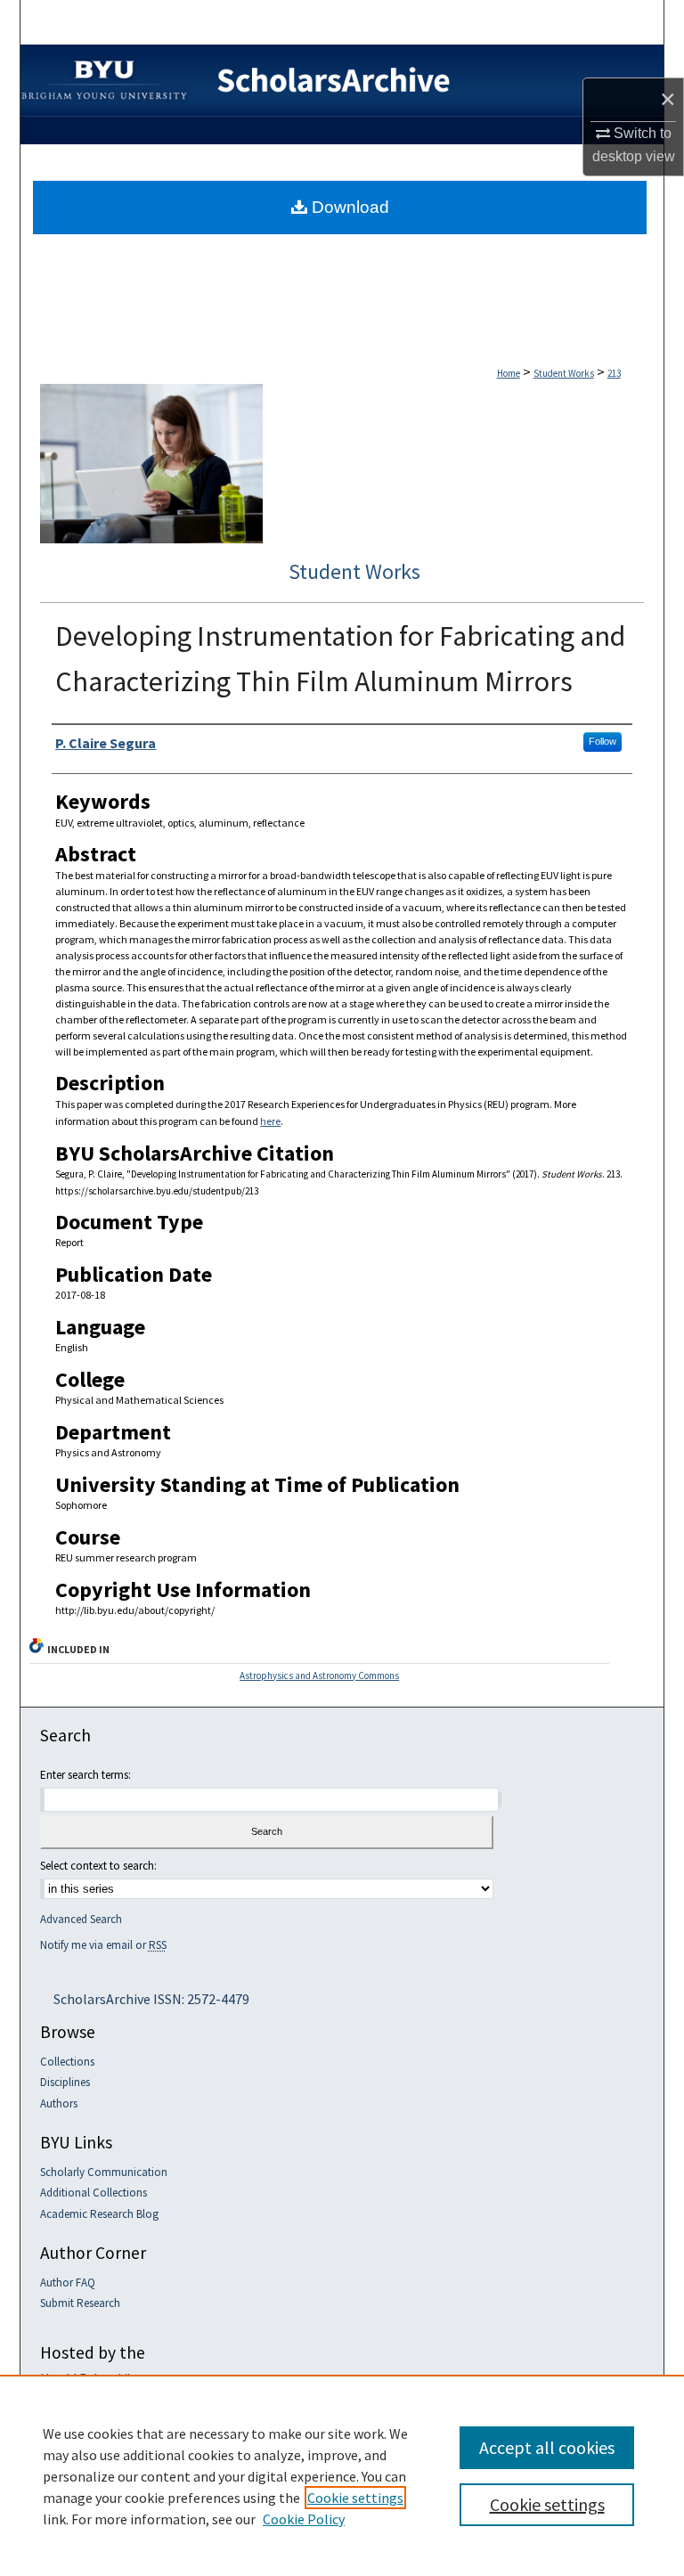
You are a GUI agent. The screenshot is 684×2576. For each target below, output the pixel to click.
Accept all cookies (547, 2447)
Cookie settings (355, 2498)
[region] (342, 2475)
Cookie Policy (304, 2519)
